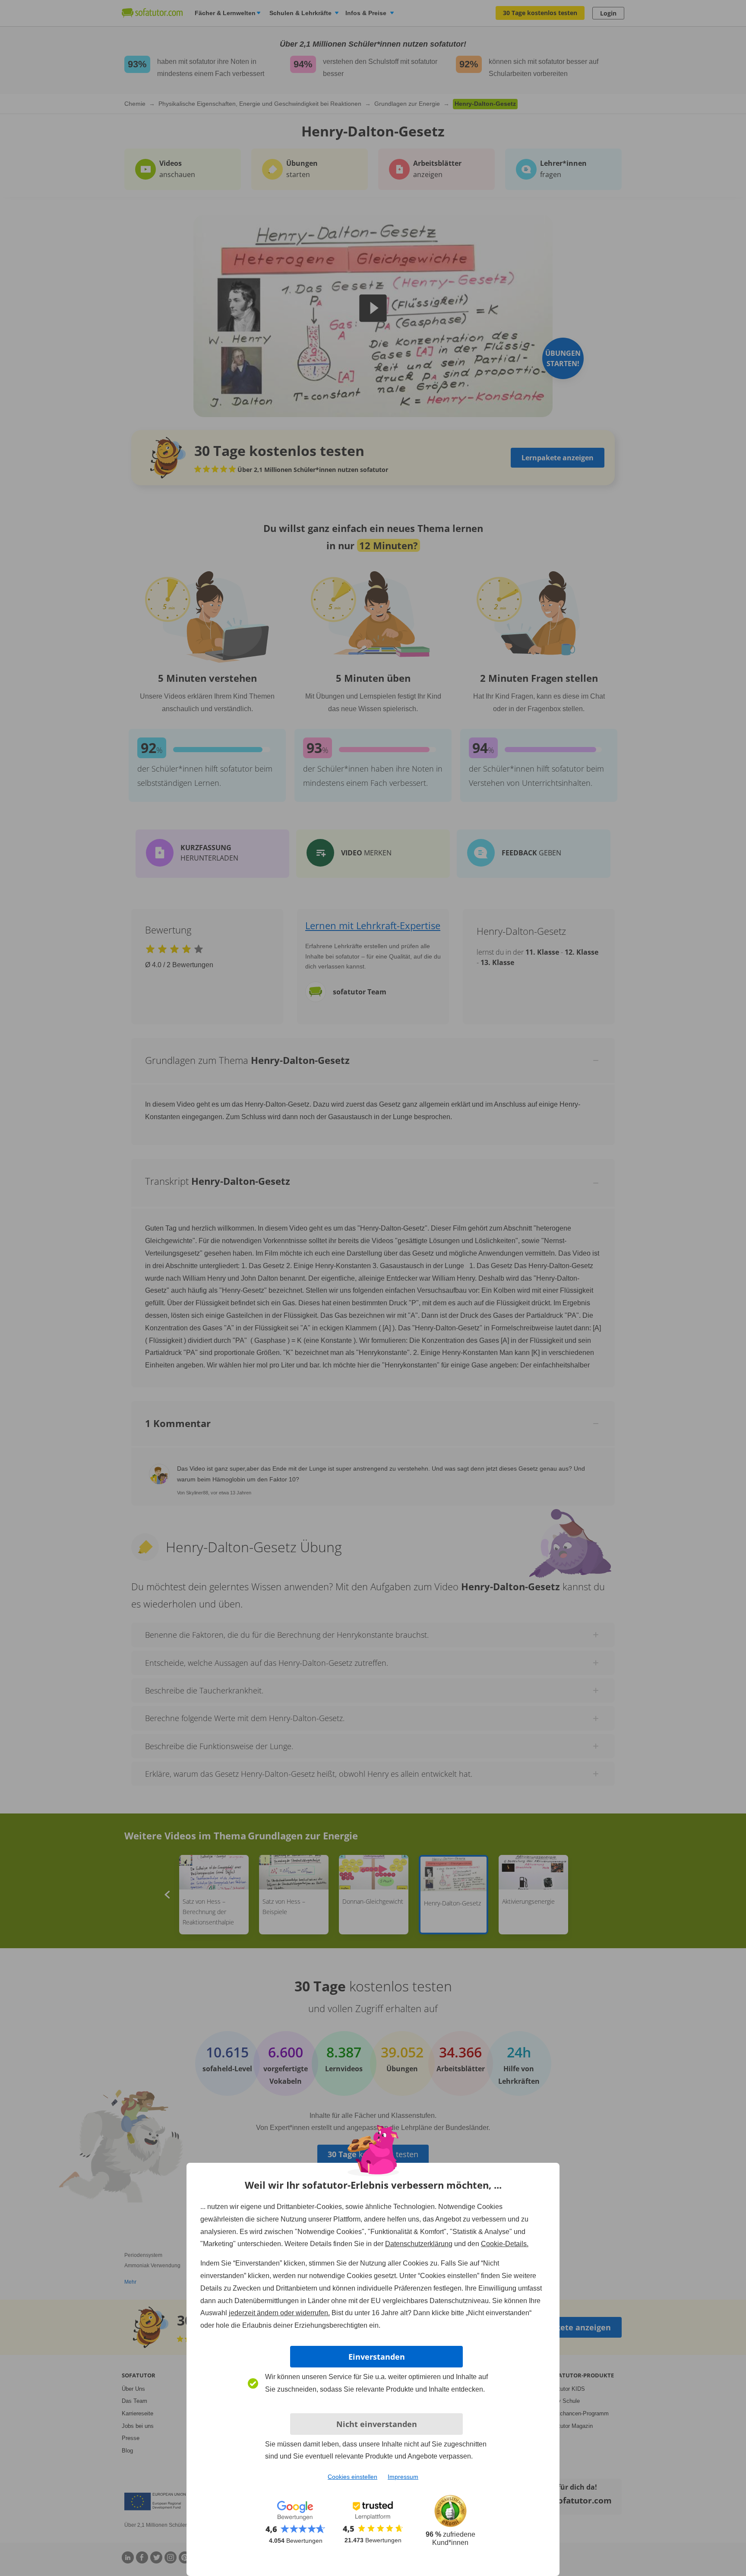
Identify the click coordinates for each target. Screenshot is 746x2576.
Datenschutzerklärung (419, 2244)
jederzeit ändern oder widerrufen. (279, 2313)
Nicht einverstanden (377, 2424)
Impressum (403, 2477)
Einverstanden (377, 2357)
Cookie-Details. (505, 2244)
